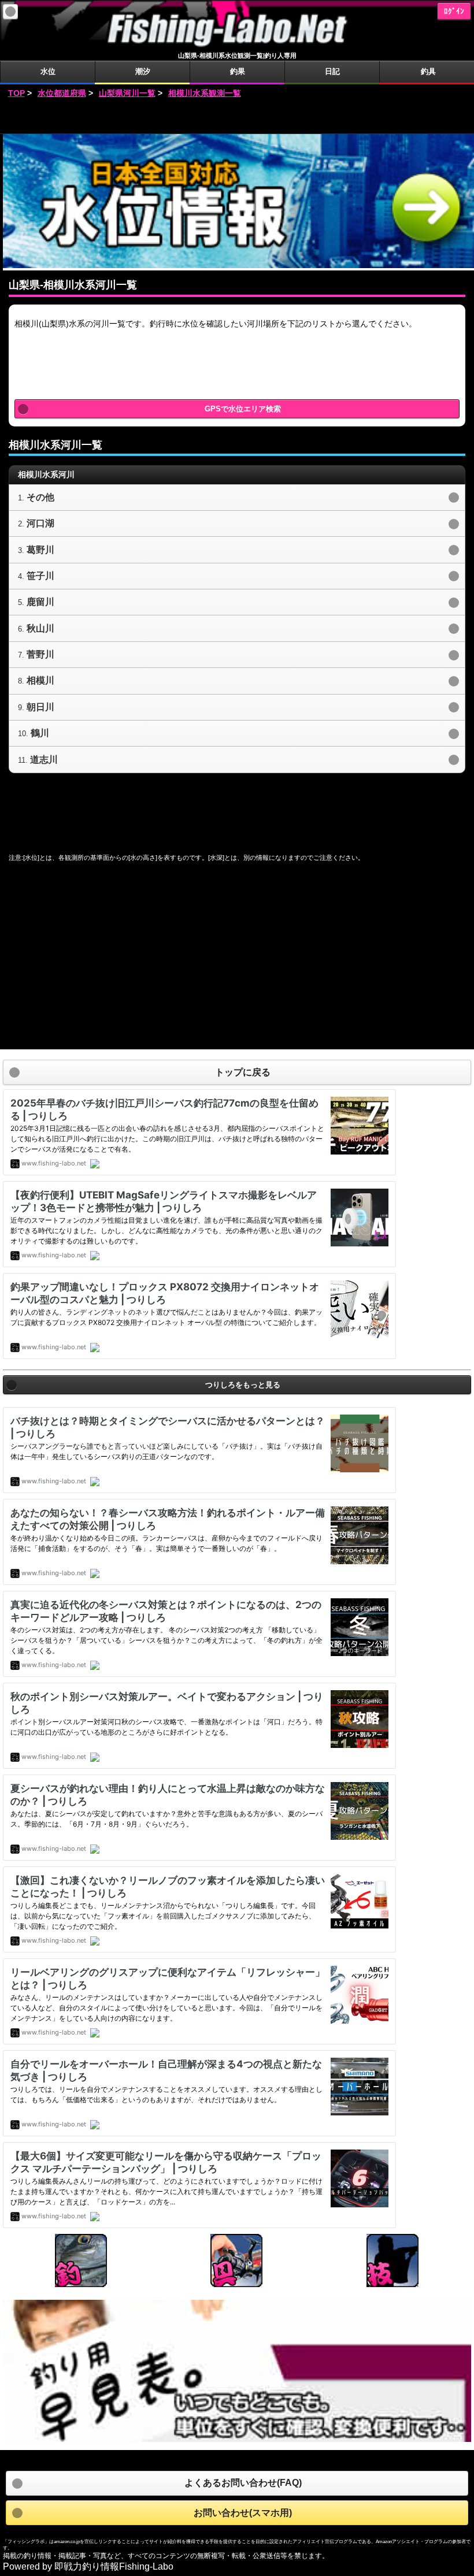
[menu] (10, 12)
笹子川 (40, 576)
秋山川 (40, 628)
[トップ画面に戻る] (237, 46)
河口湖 (40, 523)
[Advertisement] (237, 117)
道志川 (44, 760)
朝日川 (40, 707)
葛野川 (40, 550)
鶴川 (40, 733)
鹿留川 (40, 602)
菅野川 (40, 654)
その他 (40, 497)
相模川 (40, 680)
